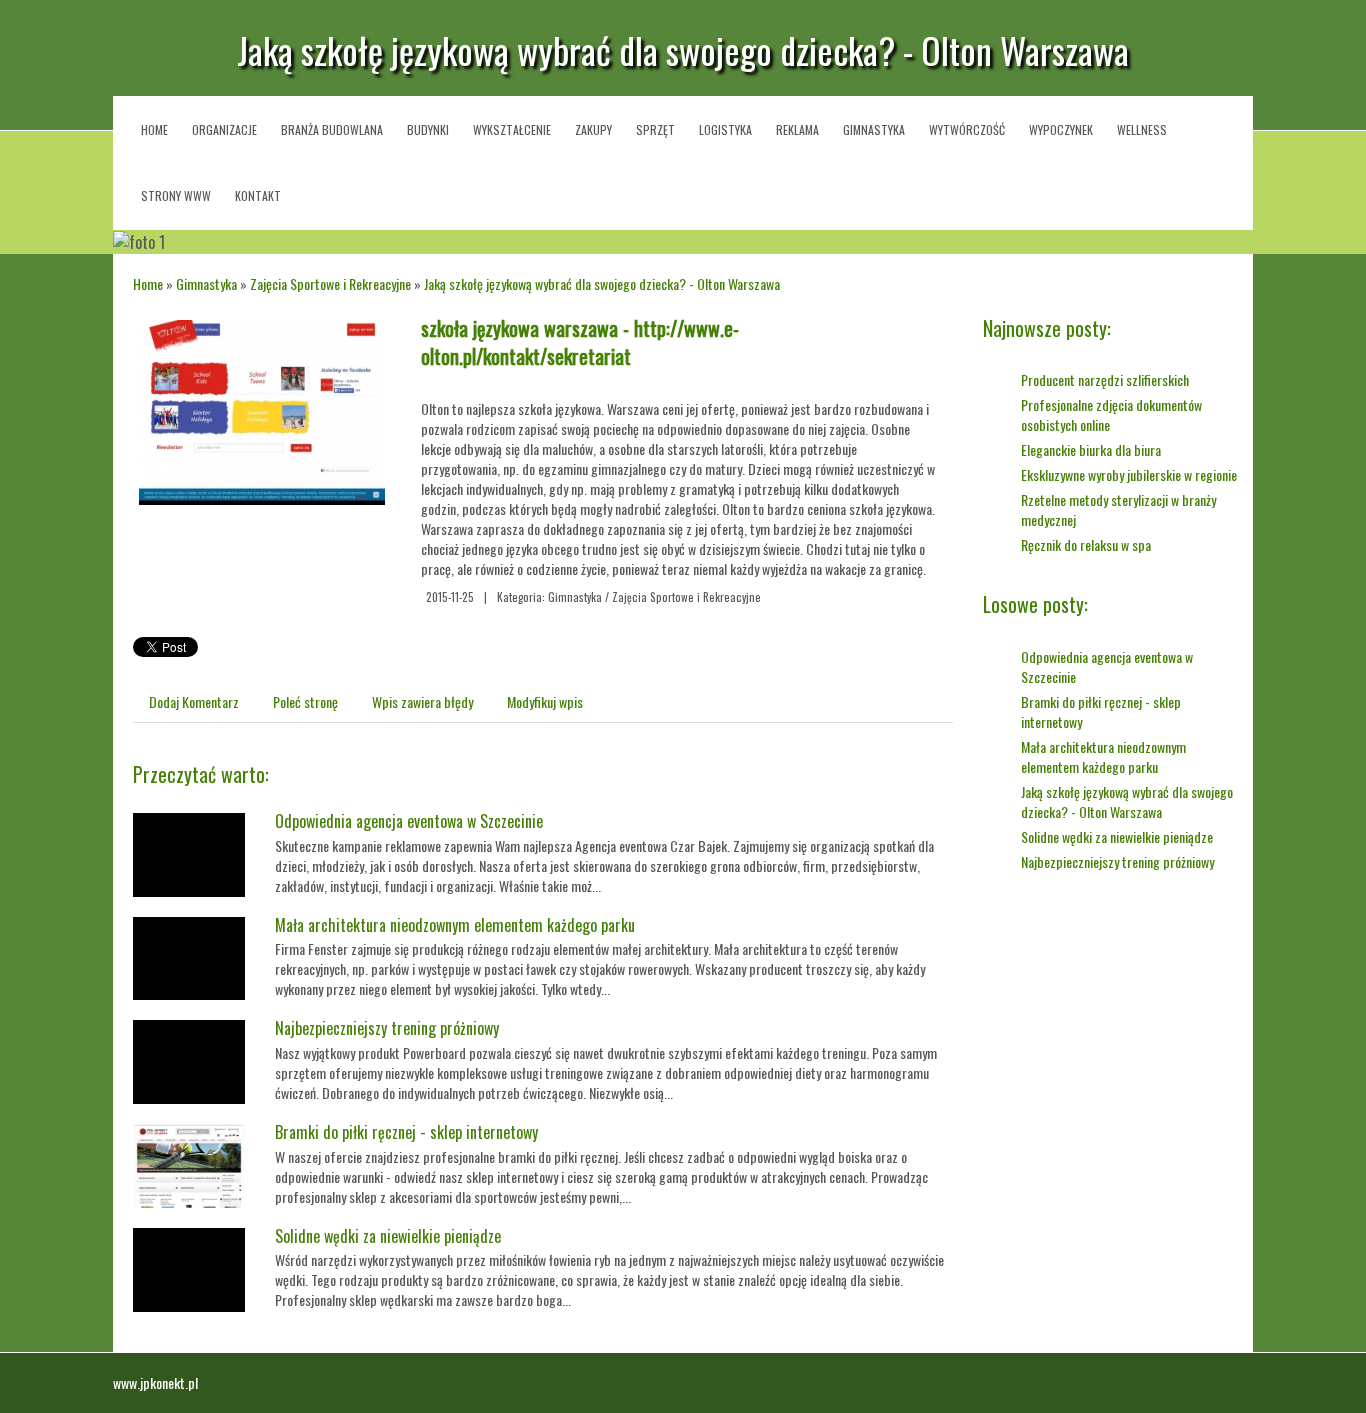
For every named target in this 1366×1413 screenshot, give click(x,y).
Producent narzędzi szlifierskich (1105, 379)
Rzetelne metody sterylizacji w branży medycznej (1118, 509)
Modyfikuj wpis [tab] (545, 701)
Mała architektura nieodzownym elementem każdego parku (455, 925)
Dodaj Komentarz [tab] (194, 701)
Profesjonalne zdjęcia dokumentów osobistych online (1111, 414)
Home (148, 283)
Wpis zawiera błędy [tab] (422, 701)
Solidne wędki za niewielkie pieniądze (388, 1236)
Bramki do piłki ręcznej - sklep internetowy (406, 1132)
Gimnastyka (206, 283)
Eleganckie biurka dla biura (1091, 449)
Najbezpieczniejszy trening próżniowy (387, 1028)
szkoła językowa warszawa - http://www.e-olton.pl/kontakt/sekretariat (580, 342)
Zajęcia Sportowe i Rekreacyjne (330, 283)
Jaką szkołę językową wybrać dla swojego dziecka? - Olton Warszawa (602, 283)
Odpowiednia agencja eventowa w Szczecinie (409, 821)
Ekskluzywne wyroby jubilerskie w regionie (1129, 474)
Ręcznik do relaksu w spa (1086, 544)
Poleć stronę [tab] (305, 701)
